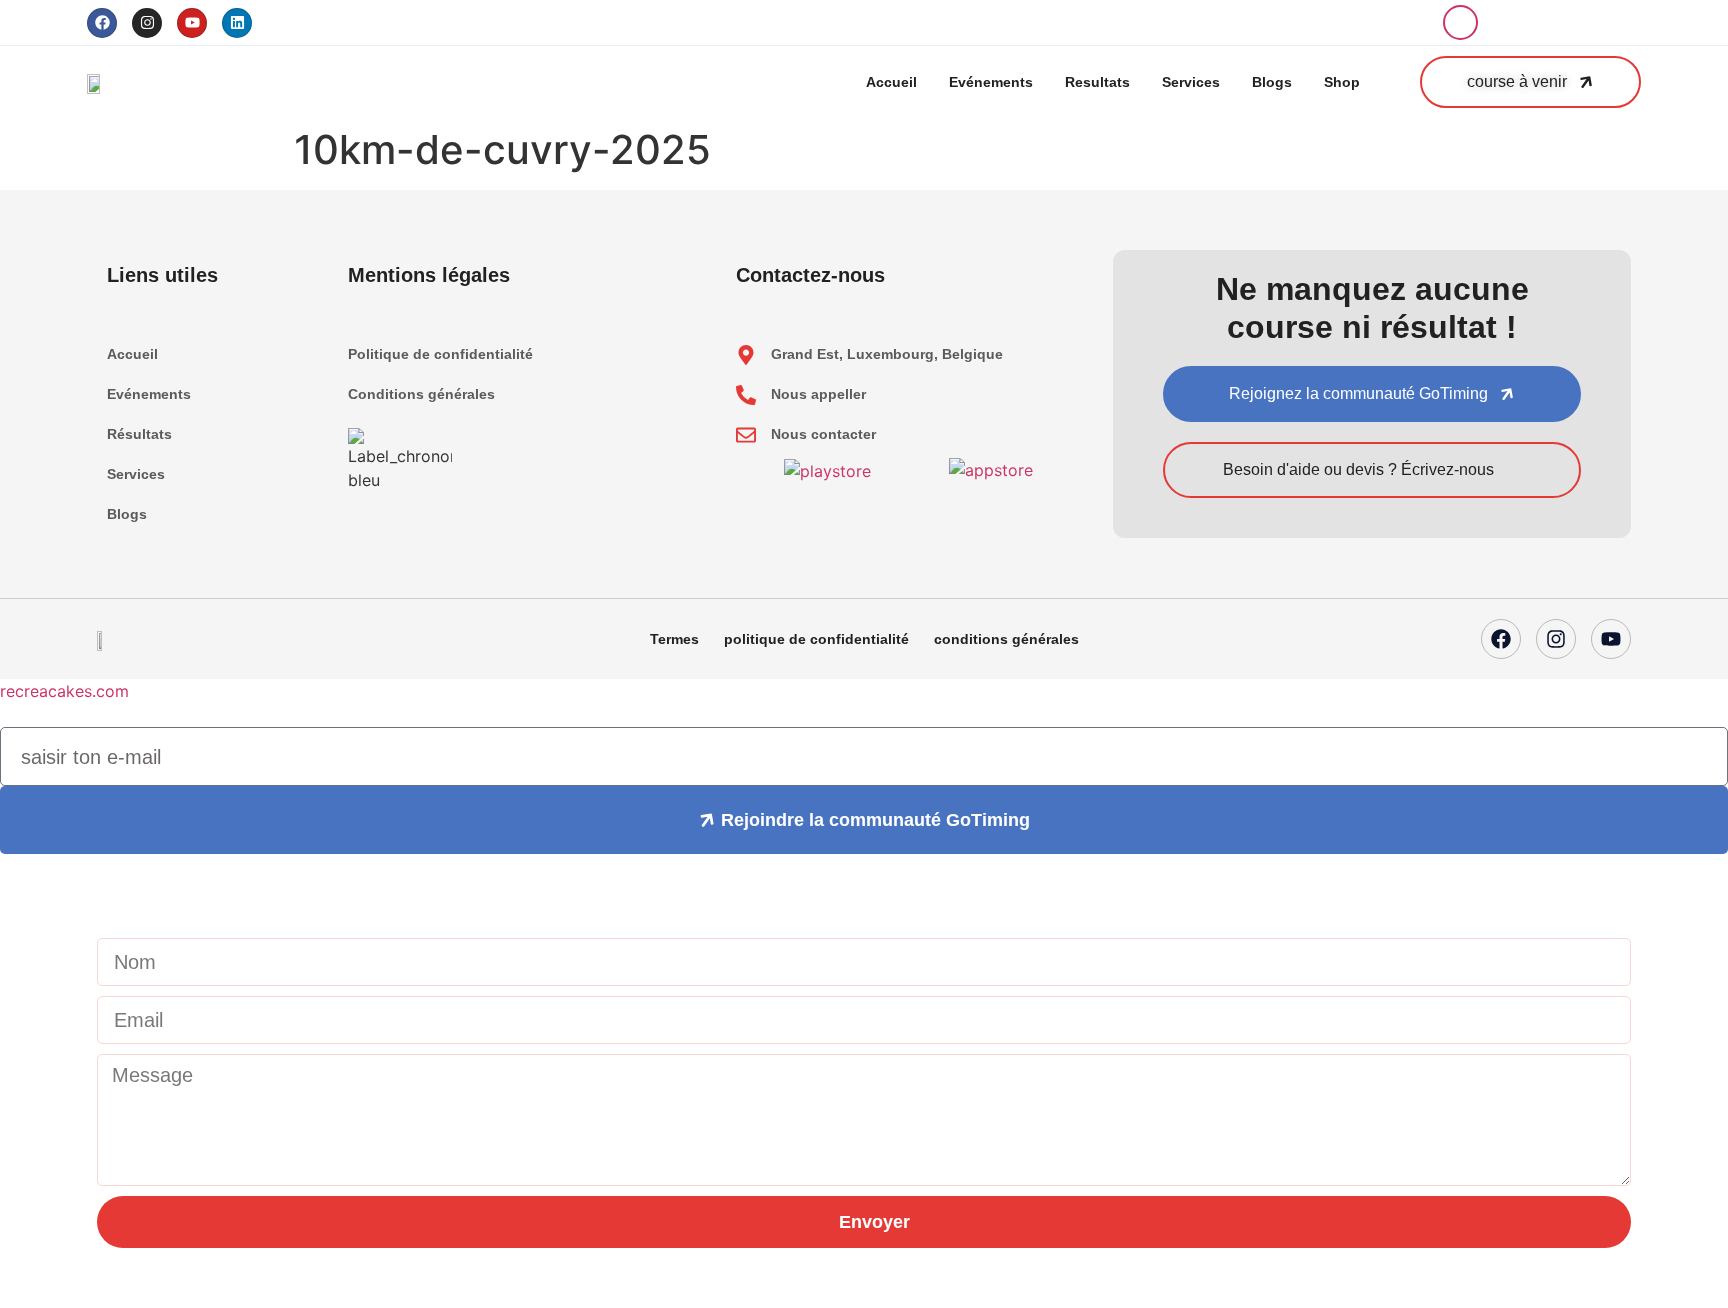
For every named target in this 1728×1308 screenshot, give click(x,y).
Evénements (991, 82)
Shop (1342, 82)
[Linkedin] (237, 23)
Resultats (1097, 82)
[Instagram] (147, 23)
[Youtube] (192, 23)
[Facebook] (102, 23)
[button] (1460, 22)
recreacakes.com (64, 691)
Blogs (1272, 82)
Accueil (891, 82)
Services (1191, 82)
